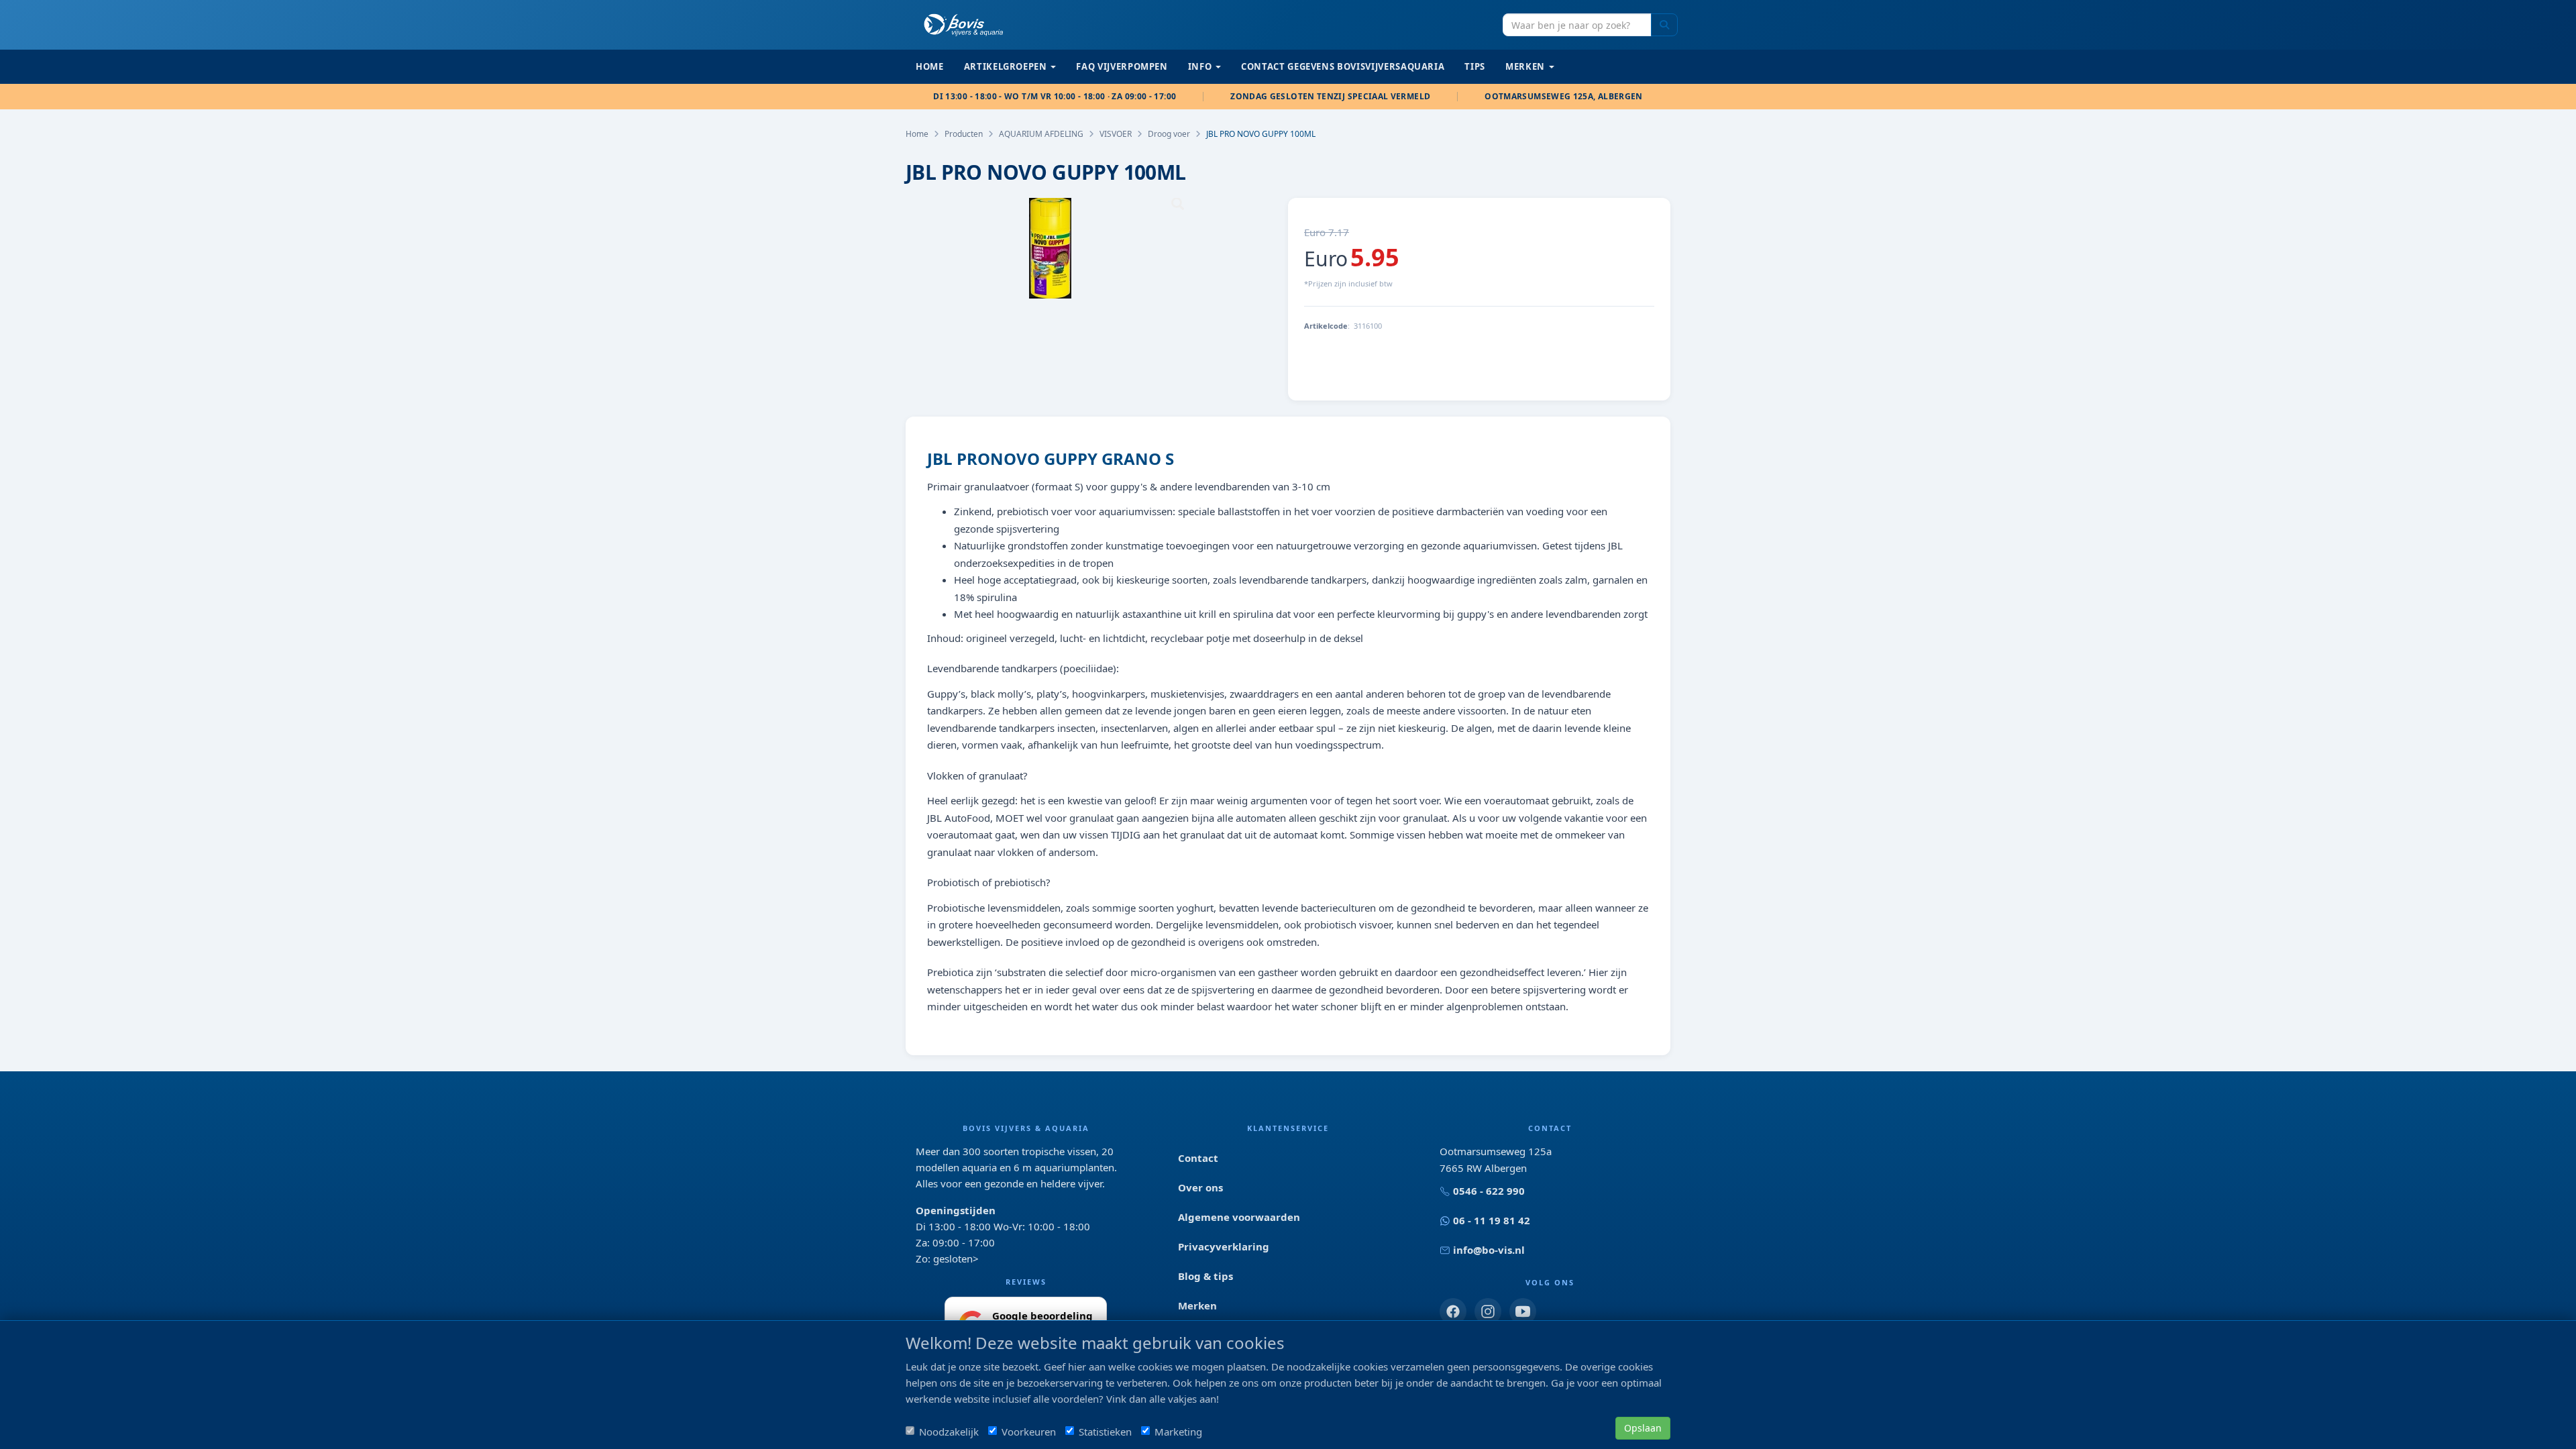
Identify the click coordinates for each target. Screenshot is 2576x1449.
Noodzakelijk (949, 1432)
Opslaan (1643, 1428)
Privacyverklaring (1224, 1246)
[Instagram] (1488, 1311)
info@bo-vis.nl (1489, 1250)
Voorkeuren (1029, 1432)
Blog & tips (1205, 1276)
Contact (1198, 1158)
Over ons (1200, 1187)
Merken (1197, 1305)
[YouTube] (1523, 1311)
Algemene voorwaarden (1239, 1217)
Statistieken (1105, 1432)
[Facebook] (1453, 1311)
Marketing (1178, 1432)
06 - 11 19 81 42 (1492, 1220)
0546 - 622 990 (1489, 1191)
